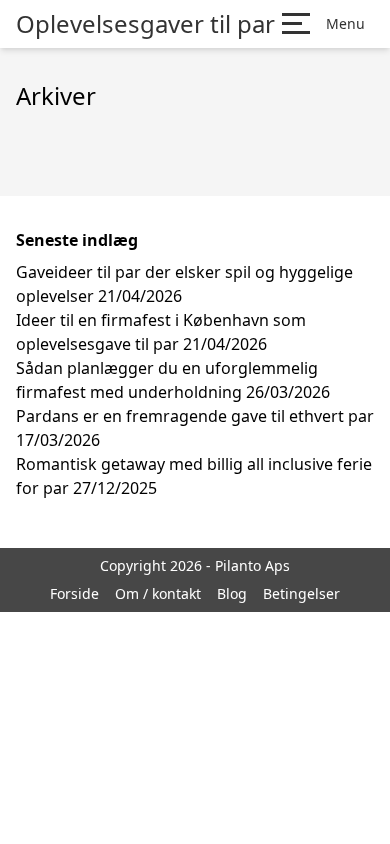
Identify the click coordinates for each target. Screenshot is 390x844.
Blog (232, 593)
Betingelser (301, 593)
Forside (74, 593)
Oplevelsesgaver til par (145, 24)
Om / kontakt (158, 593)
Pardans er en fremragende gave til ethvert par (195, 416)
